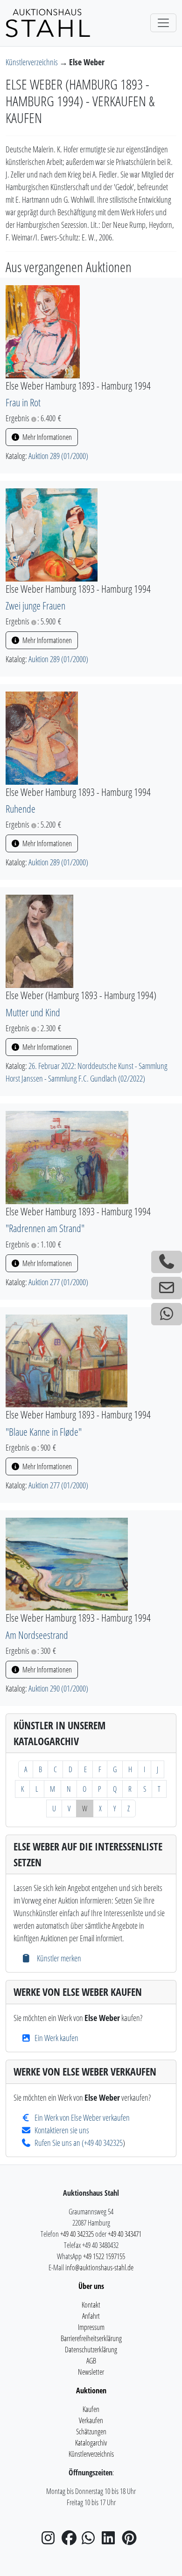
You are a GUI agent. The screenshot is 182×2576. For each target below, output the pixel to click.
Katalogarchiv (91, 2443)
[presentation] (43, 331)
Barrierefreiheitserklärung (91, 2338)
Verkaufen (91, 2420)
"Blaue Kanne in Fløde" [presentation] (44, 1432)
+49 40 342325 (103, 2143)
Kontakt (91, 2305)
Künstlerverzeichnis (32, 62)
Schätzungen (91, 2432)
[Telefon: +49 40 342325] (167, 1262)
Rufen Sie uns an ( (59, 2143)
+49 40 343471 (125, 2234)
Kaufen (91, 2409)
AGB (91, 2361)
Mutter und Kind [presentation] (33, 1012)
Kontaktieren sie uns (62, 2130)
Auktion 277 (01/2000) (58, 1282)
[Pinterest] (131, 2541)
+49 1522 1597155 (104, 2256)
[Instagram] (51, 2541)
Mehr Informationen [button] (46, 437)
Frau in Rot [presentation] (23, 402)
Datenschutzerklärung (91, 2350)
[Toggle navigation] (163, 23)
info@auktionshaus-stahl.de (99, 2268)
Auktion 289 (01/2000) (58, 456)
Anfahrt (91, 2316)
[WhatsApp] (91, 2541)
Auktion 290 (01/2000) (58, 1688)
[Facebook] (71, 2541)
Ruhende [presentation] (21, 809)
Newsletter (91, 2372)
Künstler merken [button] (58, 1958)
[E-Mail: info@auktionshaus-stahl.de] (167, 1288)
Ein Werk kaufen (56, 2038)
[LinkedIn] (111, 2541)
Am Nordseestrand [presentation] (37, 1635)
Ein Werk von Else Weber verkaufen (82, 2117)
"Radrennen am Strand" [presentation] (45, 1228)
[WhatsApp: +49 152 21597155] (167, 1314)
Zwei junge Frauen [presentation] (35, 606)
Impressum (91, 2327)
